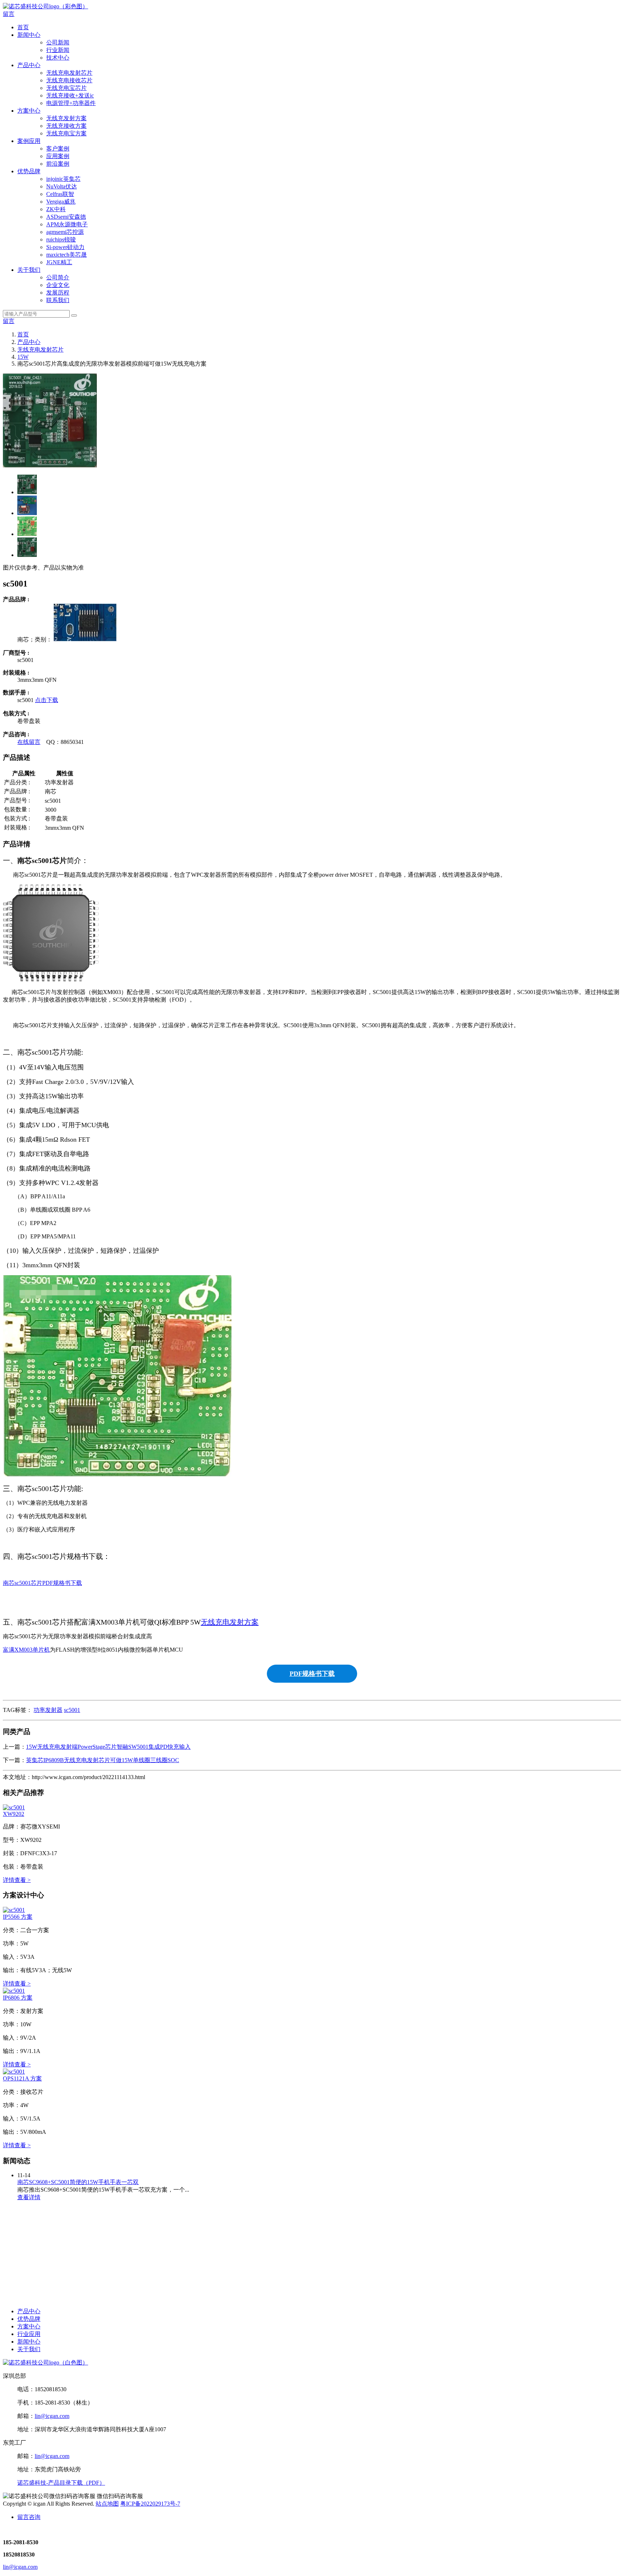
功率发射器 (48, 1710)
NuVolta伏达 (62, 186)
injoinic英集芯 (63, 179)
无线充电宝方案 (66, 133)
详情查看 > (17, 1880)
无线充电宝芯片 (66, 88)
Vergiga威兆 (61, 202)
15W (23, 357)
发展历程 (58, 293)
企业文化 (58, 285)
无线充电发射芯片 (69, 73)
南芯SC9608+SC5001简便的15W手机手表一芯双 (78, 2182)
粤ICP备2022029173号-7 (150, 2504)
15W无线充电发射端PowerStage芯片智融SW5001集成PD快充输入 (108, 1747)
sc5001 (72, 1710)
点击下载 (47, 700)
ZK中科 (56, 209)
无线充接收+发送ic (70, 95)
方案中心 (29, 111)
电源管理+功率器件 (71, 103)
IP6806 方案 (18, 1998)
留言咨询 (29, 2517)
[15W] (85, 639)
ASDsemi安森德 (66, 217)
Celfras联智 (60, 194)
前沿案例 (58, 164)
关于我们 (29, 270)
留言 (9, 14)
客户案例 (58, 149)
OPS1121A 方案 (22, 2078)
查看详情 (29, 2197)
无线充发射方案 (66, 118)
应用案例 (58, 156)
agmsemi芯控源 (65, 232)
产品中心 (29, 65)
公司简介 (58, 277)
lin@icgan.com (52, 2416)
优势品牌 (29, 171)
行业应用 (29, 2334)
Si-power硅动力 (65, 247)
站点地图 (107, 2504)
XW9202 (14, 1814)
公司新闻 (58, 42)
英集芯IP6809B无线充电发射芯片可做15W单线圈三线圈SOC (103, 1760)
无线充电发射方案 (230, 1622)
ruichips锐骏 (61, 239)
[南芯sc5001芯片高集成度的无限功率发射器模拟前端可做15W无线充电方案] (14, 1807)
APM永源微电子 (67, 224)
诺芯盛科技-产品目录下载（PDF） (61, 2483)
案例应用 (29, 141)
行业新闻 (58, 50)
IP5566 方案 (18, 1917)
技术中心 (58, 58)
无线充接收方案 (66, 126)
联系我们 (58, 300)
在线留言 (29, 742)
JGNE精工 (59, 262)
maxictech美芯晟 (66, 255)
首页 (23, 27)
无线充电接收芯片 (69, 80)
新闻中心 (29, 35)
